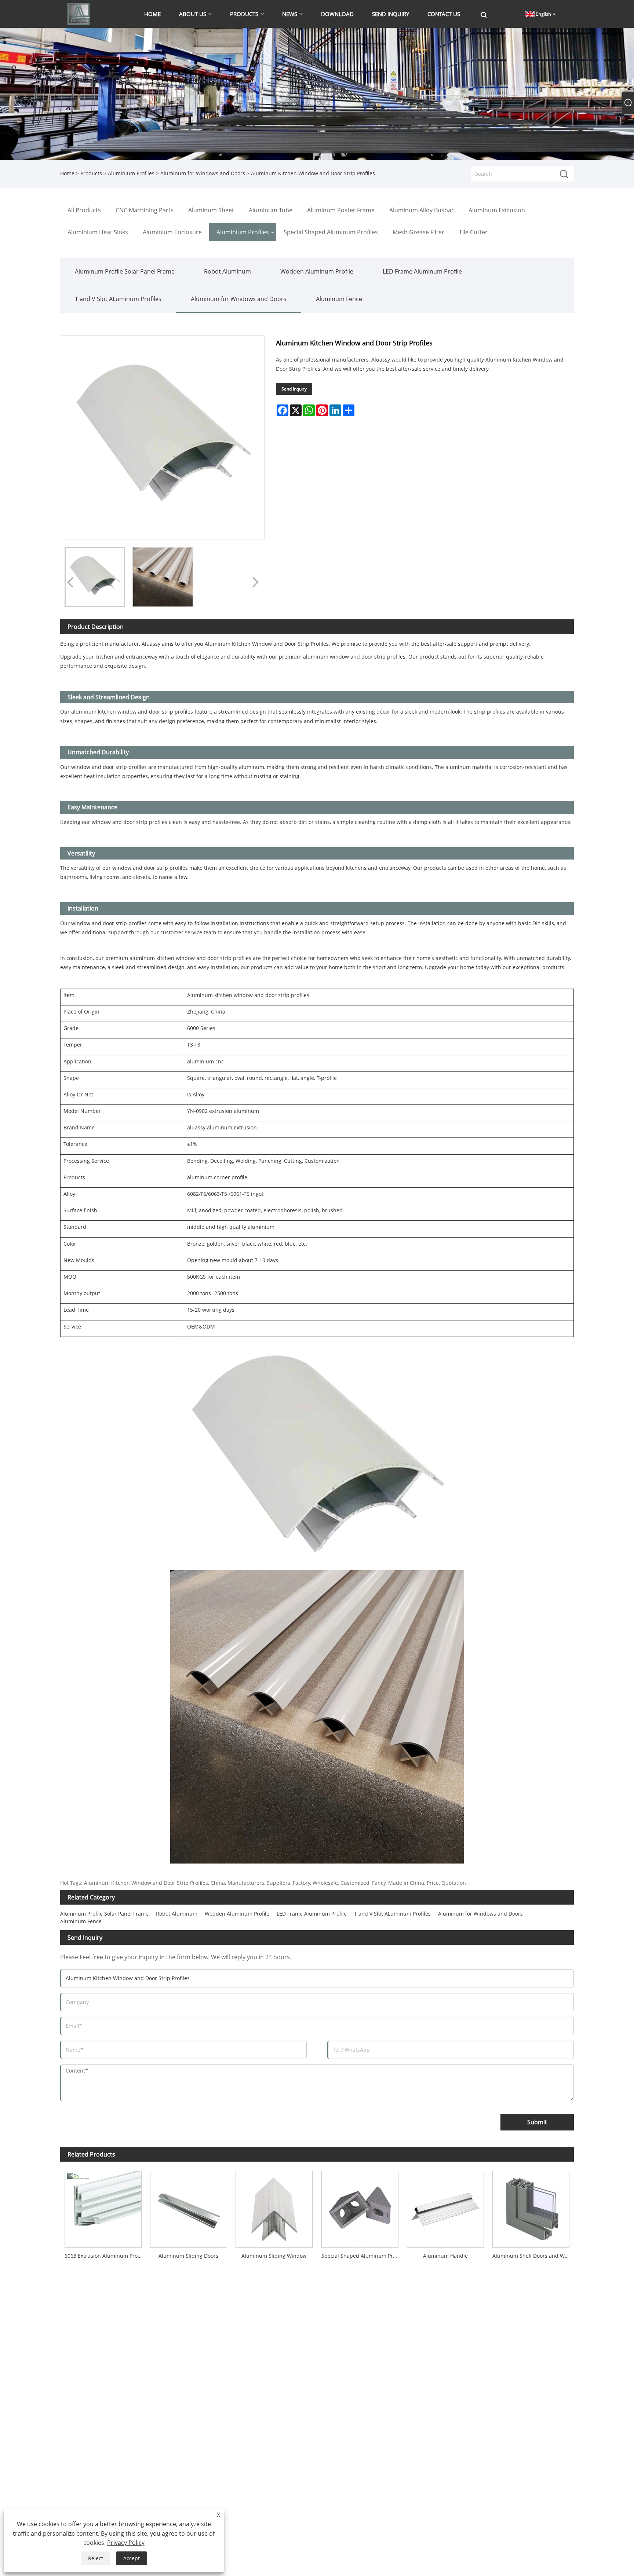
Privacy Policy (126, 2543)
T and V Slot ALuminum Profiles (118, 299)
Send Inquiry (294, 389)
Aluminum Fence (339, 299)
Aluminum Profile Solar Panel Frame (125, 271)
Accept (132, 2558)
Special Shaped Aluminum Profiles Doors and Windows (362, 2256)
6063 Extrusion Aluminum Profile (105, 2256)
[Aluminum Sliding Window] (274, 2207)
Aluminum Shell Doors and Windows (533, 2256)
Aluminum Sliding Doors (188, 2256)
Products (91, 173)
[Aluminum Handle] (445, 2207)
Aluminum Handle (445, 2256)
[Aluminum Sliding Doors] (188, 2207)
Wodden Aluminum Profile (317, 271)
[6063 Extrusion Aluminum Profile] (103, 2207)
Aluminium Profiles (131, 173)
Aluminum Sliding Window (274, 2256)
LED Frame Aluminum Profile (422, 271)
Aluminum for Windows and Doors (203, 173)
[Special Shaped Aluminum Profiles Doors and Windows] (360, 2207)
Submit (537, 2122)
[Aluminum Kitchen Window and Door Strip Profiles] (95, 577)
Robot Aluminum (227, 271)
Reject (96, 2558)
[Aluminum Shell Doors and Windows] (531, 2207)
